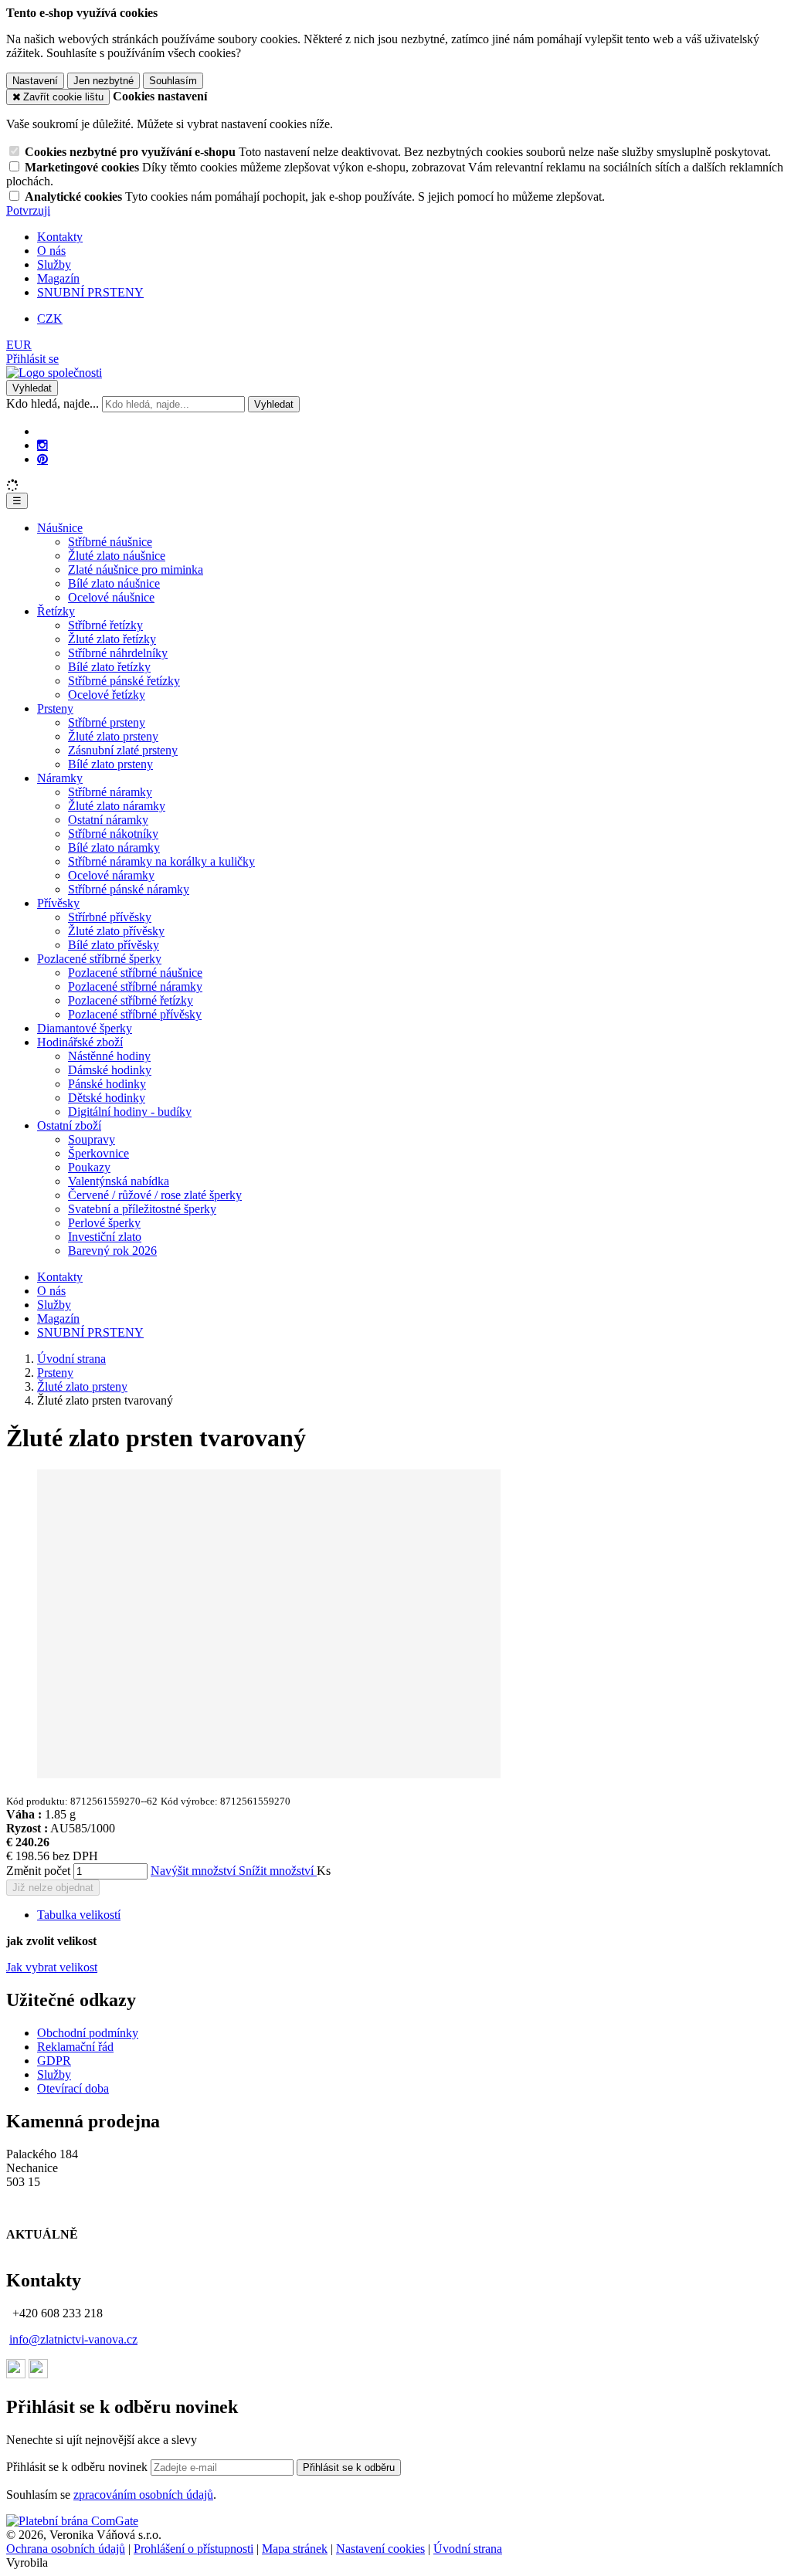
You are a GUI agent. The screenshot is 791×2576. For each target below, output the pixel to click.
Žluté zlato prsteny (113, 736)
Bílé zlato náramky (114, 847)
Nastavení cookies (380, 2549)
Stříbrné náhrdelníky (118, 653)
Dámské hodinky (110, 1070)
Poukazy (89, 1167)
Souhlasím (173, 81)
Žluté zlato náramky (117, 806)
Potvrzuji (28, 210)
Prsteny (55, 708)
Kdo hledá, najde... (53, 403)
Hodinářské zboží (80, 1042)
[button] (19, 345)
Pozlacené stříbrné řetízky (131, 1000)
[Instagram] (42, 446)
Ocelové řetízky (107, 695)
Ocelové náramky (111, 875)
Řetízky (56, 611)
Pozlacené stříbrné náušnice (135, 973)
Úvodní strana (468, 2549)
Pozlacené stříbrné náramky (135, 986)
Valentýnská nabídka (119, 1181)
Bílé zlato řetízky (109, 667)
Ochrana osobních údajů (66, 2549)
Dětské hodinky (107, 1098)
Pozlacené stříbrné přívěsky (135, 1014)
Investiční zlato (105, 1237)
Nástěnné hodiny (109, 1056)
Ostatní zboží (69, 1125)
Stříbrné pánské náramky (129, 889)
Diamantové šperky (85, 1028)
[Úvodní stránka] (54, 373)
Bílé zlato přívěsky (114, 945)
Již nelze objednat (53, 1888)
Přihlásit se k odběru (349, 2468)
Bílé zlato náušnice (114, 583)
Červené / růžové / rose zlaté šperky (155, 1195)
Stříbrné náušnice (110, 542)
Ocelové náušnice (111, 597)
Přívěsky (58, 903)
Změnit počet (38, 1871)
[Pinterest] (42, 459)
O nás (51, 251)
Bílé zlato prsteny (110, 764)
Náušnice (60, 528)
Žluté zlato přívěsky (116, 931)
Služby (54, 264)
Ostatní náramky (108, 820)
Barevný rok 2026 (112, 1251)
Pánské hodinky (107, 1084)
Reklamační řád (75, 2047)
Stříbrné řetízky (105, 625)
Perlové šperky (104, 1223)
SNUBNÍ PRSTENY (90, 292)
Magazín (58, 278)
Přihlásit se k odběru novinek (78, 2467)
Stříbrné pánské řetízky (124, 681)
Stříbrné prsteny (107, 722)
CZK (50, 319)
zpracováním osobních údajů (143, 2495)
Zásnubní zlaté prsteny (123, 750)
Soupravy (92, 1139)
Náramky (60, 778)
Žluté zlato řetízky (112, 639)
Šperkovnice (98, 1153)
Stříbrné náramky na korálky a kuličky (161, 861)
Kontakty (60, 237)
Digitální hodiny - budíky (130, 1112)
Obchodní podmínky (88, 2033)
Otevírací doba (73, 2088)
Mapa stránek (295, 2549)
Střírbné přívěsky (110, 917)
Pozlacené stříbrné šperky (99, 959)
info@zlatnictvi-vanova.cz (73, 2339)
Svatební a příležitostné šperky (142, 1209)
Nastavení (35, 81)
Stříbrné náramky (110, 792)
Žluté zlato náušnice (117, 556)
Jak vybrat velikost (52, 1967)
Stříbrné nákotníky (113, 834)
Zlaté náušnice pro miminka (136, 569)
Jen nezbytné (104, 81)
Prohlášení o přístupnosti (194, 2549)
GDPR (54, 2061)
